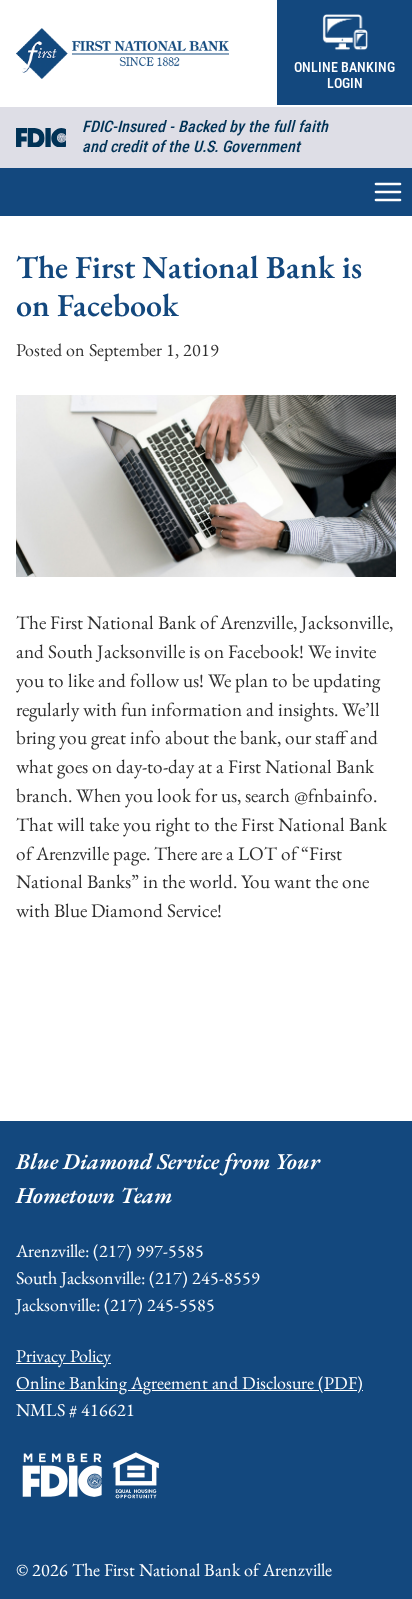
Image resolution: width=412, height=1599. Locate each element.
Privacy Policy (63, 1355)
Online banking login (344, 75)
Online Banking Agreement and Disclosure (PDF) (189, 1382)
